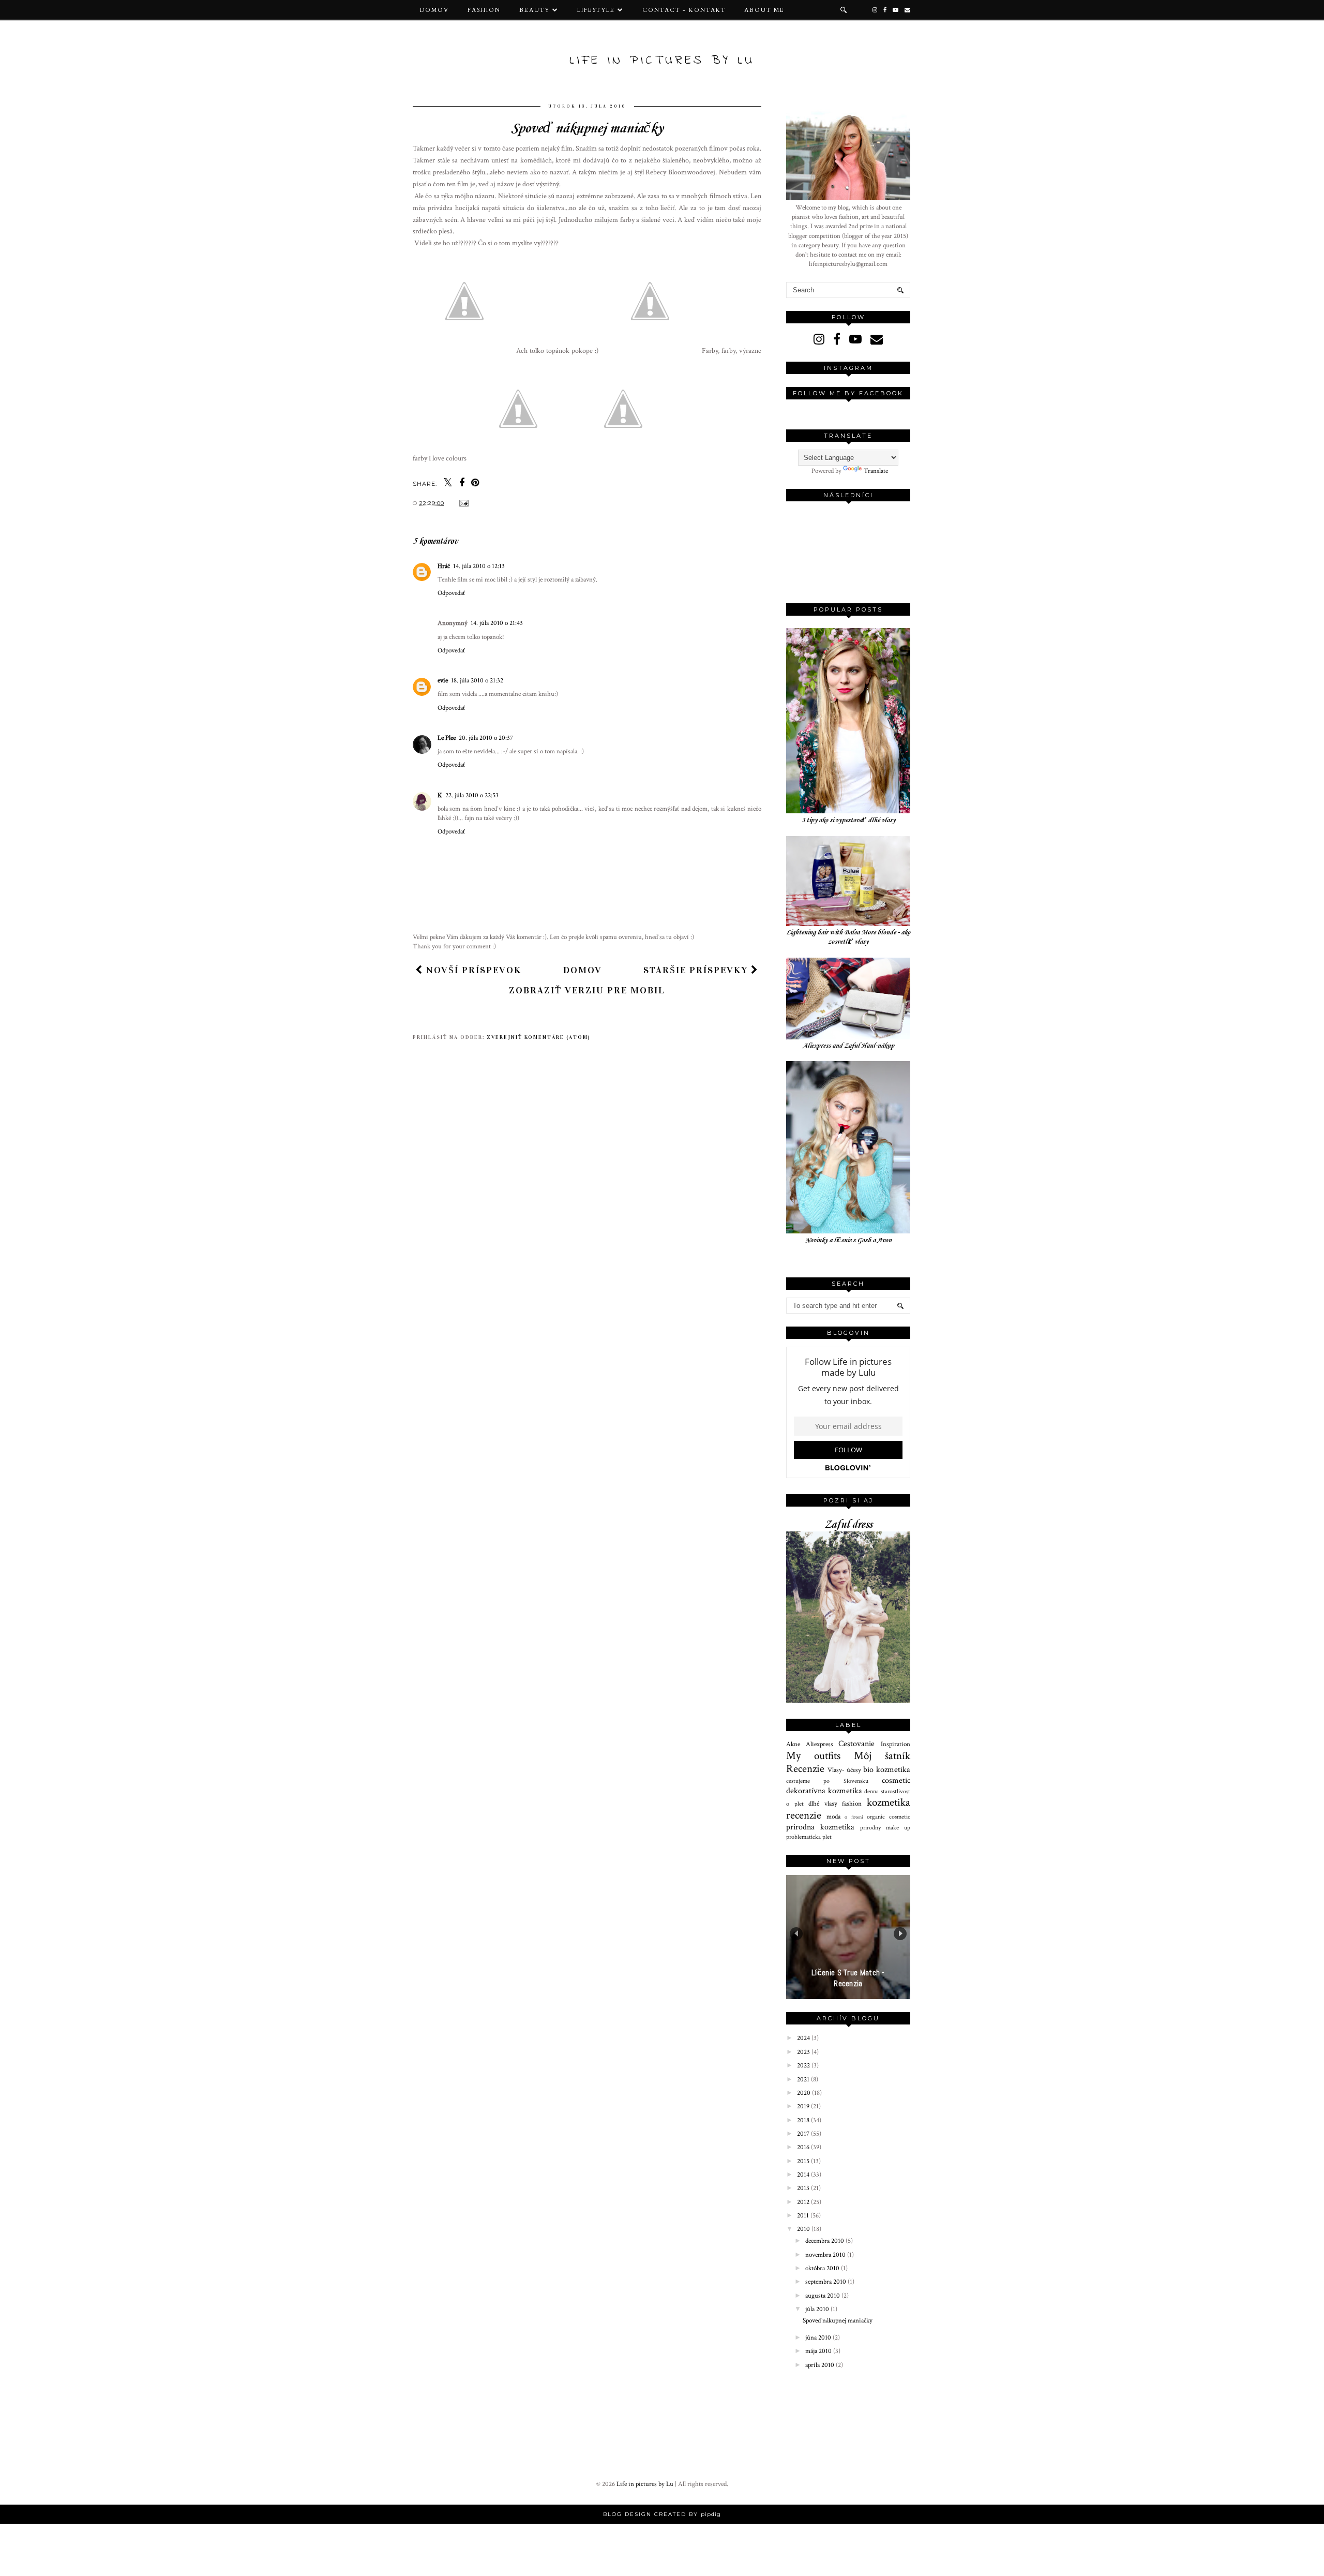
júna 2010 (819, 2338)
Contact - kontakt (684, 10)
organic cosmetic (889, 1817)
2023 (804, 2052)
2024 (804, 2038)
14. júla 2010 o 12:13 (479, 566)
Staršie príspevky (697, 970)
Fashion (484, 10)
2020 (804, 2093)
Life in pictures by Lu (662, 61)
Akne (793, 1744)
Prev (796, 1934)
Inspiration (896, 1744)
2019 (804, 2106)
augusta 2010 (823, 2296)
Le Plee (447, 738)
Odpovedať (451, 593)
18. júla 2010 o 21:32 (477, 681)
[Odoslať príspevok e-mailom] (463, 503)
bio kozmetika (887, 1769)
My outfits (813, 1756)
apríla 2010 (821, 2365)
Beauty (535, 10)
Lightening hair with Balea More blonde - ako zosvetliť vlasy (848, 937)
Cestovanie (856, 1744)
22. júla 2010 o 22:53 (472, 795)
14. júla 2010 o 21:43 (497, 623)
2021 (804, 2080)
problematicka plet (809, 1837)
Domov (434, 10)
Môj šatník (882, 1756)
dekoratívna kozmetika (824, 1791)
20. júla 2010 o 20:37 (486, 738)
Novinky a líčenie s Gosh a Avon (848, 1240)
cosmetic (896, 1780)
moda (833, 1817)
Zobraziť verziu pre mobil (587, 990)
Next (900, 1934)
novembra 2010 (826, 2255)
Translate (876, 471)
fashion (852, 1804)
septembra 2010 (826, 2282)
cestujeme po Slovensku (827, 1781)
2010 (804, 2229)
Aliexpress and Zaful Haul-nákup (848, 1046)
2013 (804, 2188)
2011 (804, 2216)
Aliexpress (819, 1744)
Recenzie (805, 1769)
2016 (804, 2147)
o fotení (854, 1817)
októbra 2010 (823, 2268)
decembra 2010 (825, 2241)
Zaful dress (848, 1525)
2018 (804, 2120)
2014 (804, 2175)
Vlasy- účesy (844, 1770)
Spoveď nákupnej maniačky (838, 2321)
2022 (804, 2066)
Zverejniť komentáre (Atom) (539, 1037)
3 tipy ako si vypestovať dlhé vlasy (848, 820)
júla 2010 (818, 2309)
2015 (804, 2161)
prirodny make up (885, 1828)
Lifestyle (596, 10)
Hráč (444, 566)
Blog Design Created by (662, 2514)
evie (443, 681)
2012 (804, 2202)
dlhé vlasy (823, 1804)
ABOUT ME (764, 10)
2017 (804, 2134)
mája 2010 (819, 2351)
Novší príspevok (472, 970)
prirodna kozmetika (820, 1827)
